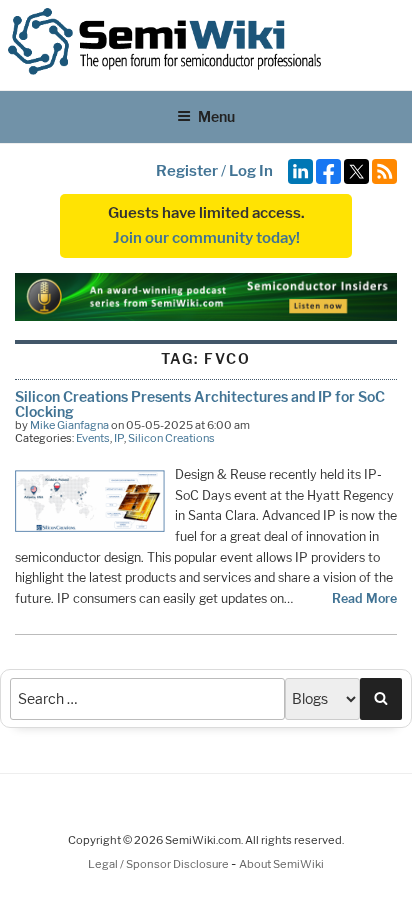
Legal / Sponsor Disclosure (159, 864)
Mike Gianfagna (69, 425)
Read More (364, 598)
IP (119, 438)
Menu (216, 116)
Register (187, 171)
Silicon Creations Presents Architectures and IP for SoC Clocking (200, 403)
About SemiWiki (281, 864)
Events (93, 438)
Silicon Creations (171, 438)
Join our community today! (206, 238)
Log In (251, 171)
